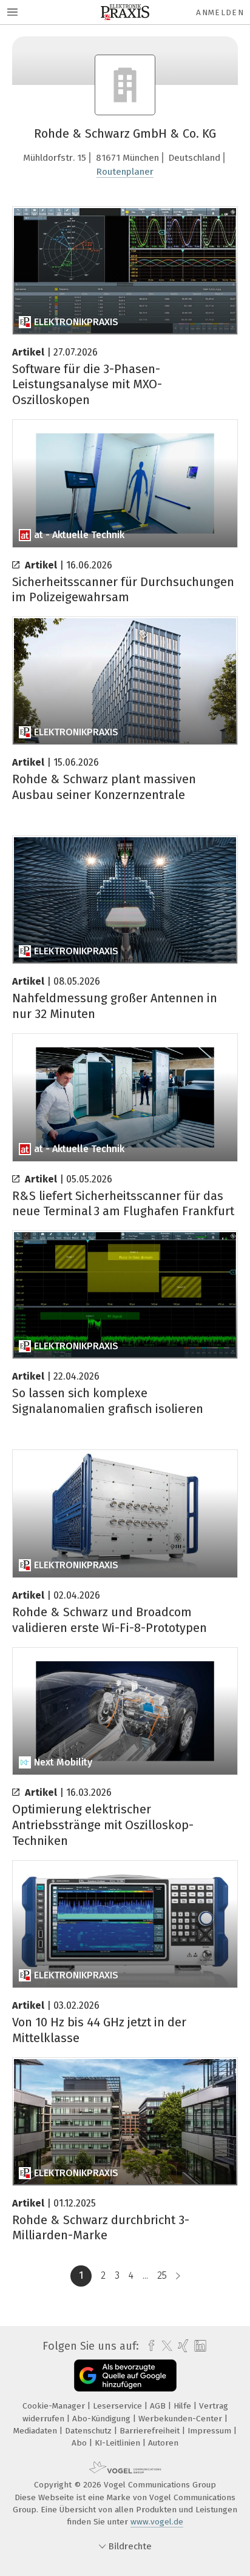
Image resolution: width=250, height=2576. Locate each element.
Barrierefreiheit (151, 2431)
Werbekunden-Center (181, 2419)
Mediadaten (36, 2431)
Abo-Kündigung (103, 2419)
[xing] (182, 2346)
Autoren (163, 2443)
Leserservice (119, 2406)
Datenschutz (90, 2431)
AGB (159, 2406)
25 (162, 2275)
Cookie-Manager (55, 2406)
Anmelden (220, 12)
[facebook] (148, 2346)
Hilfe (184, 2406)
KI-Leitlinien (119, 2443)
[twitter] (164, 2346)
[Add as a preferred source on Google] (125, 2375)
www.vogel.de (157, 2522)
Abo (80, 2443)
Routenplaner (125, 172)
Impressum (211, 2431)
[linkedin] (199, 2346)
